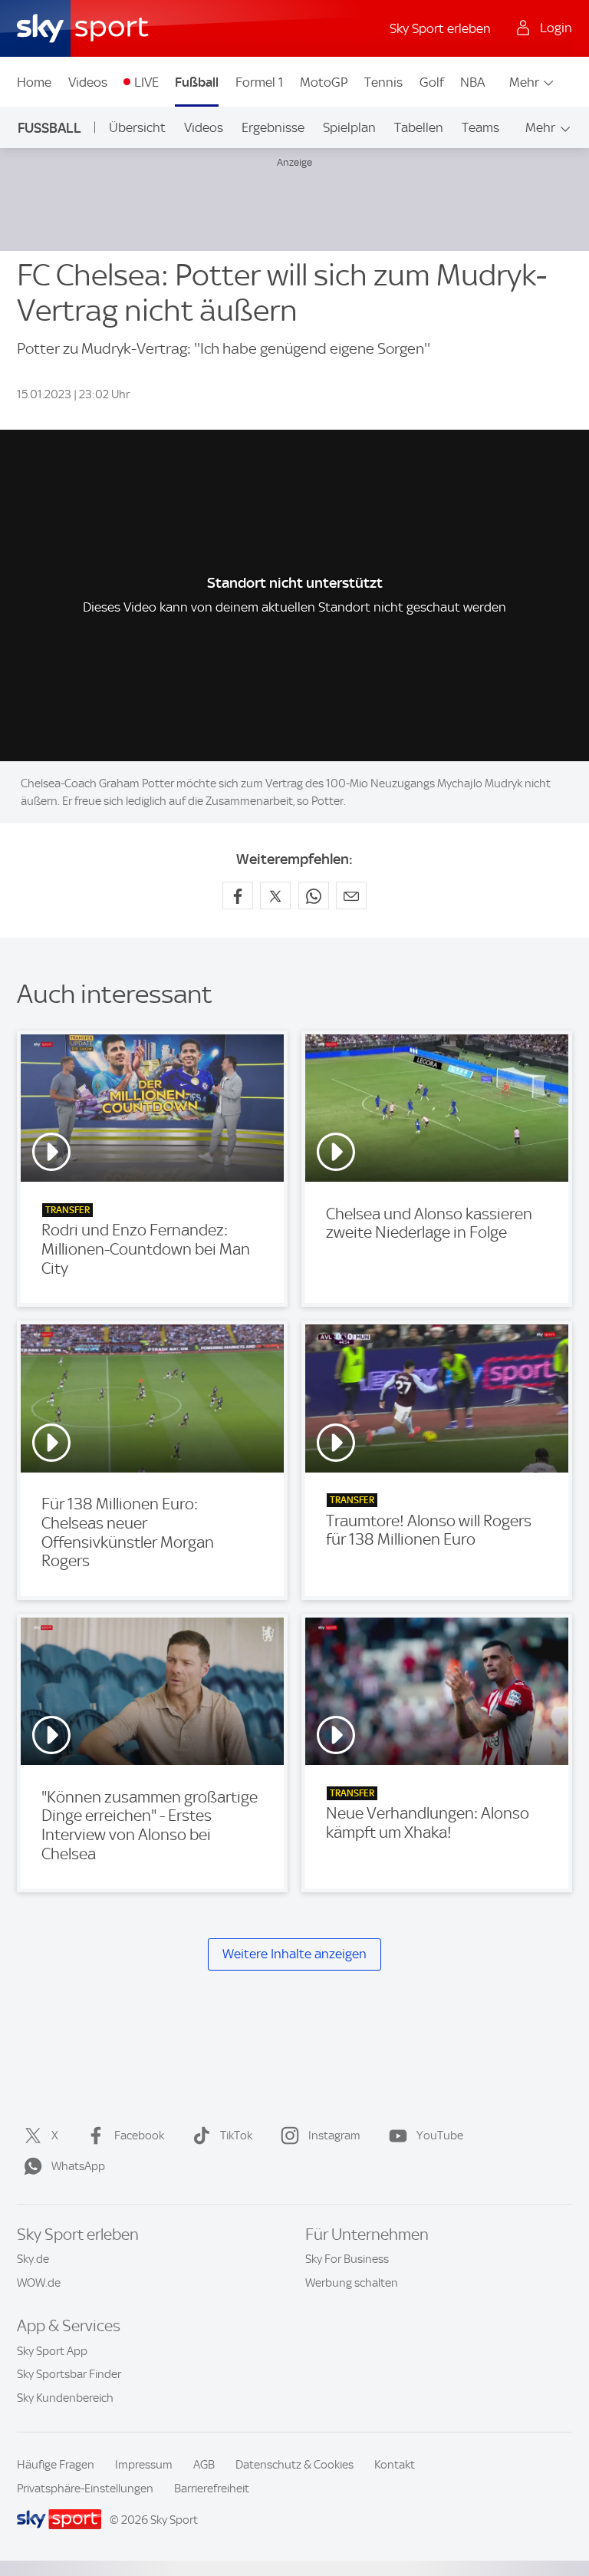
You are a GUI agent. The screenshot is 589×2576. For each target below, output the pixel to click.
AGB (204, 2465)
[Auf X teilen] (275, 895)
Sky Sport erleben (440, 28)
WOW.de (39, 2283)
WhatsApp (78, 2166)
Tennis (383, 82)
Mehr (524, 82)
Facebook (139, 2136)
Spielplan (349, 127)
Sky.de (33, 2259)
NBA (472, 82)
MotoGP (324, 82)
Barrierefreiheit (212, 2489)
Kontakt (395, 2465)
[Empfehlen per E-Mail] (351, 895)
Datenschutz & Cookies (294, 2465)
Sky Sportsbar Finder (69, 2374)
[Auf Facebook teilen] (238, 895)
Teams (480, 127)
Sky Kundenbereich (65, 2398)
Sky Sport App (52, 2351)
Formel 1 (259, 82)
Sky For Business (347, 2259)
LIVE (146, 82)
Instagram (334, 2136)
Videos (88, 82)
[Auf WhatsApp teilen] (314, 895)
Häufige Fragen (56, 2465)
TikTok (236, 2136)
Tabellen (419, 127)
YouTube (440, 2136)
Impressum (144, 2465)
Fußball (197, 82)
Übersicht (137, 127)
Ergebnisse (273, 127)
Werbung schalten (352, 2283)
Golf (432, 82)
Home (34, 82)
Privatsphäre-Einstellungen (85, 2489)
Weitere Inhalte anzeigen (294, 1954)
